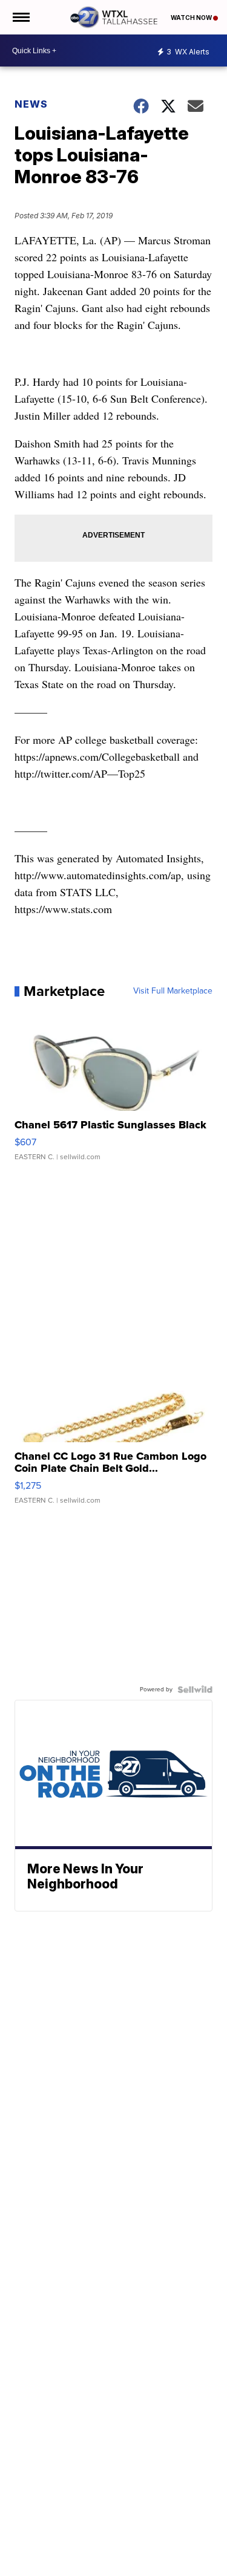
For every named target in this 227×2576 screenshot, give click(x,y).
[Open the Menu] (20, 17)
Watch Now (192, 18)
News (31, 104)
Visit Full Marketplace (173, 991)
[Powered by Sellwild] (195, 1690)
